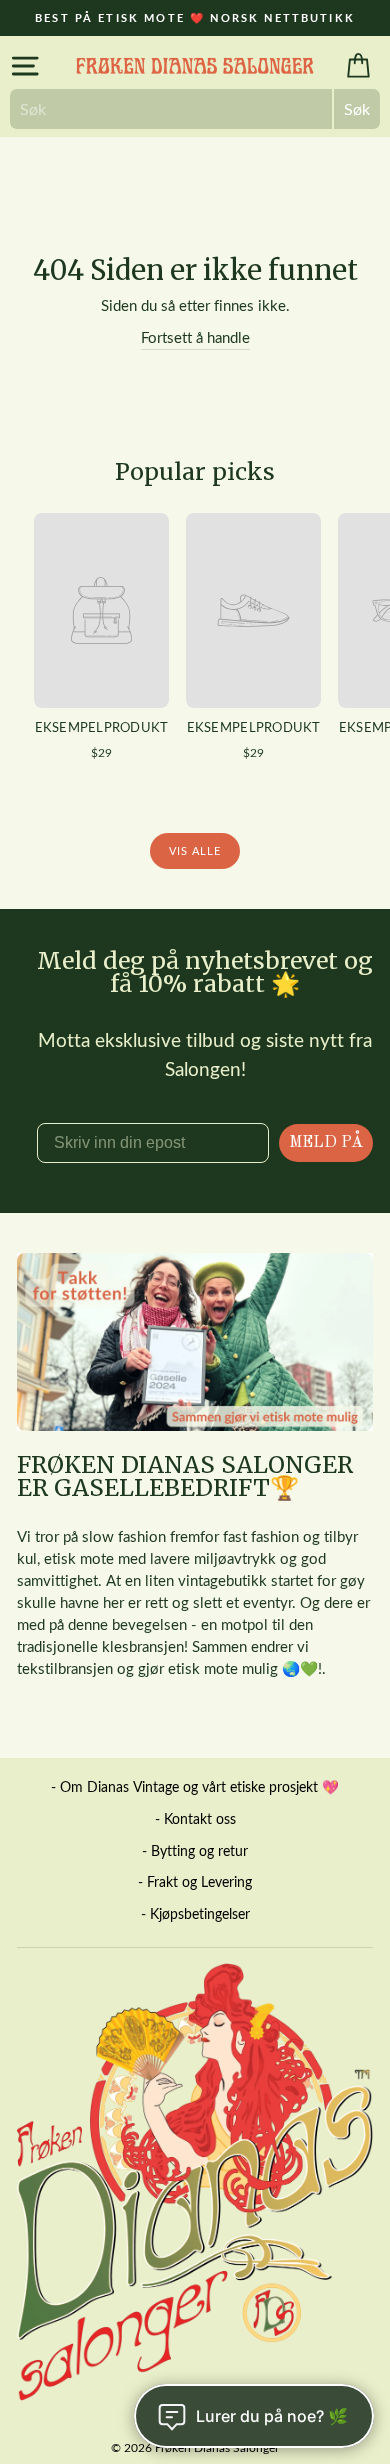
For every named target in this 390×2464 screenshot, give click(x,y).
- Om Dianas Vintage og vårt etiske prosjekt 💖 (195, 1786)
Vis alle (195, 850)
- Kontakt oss (195, 1818)
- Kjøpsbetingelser (195, 1913)
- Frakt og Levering (195, 1881)
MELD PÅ (326, 1143)
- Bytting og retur (195, 1850)
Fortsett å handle (195, 337)
